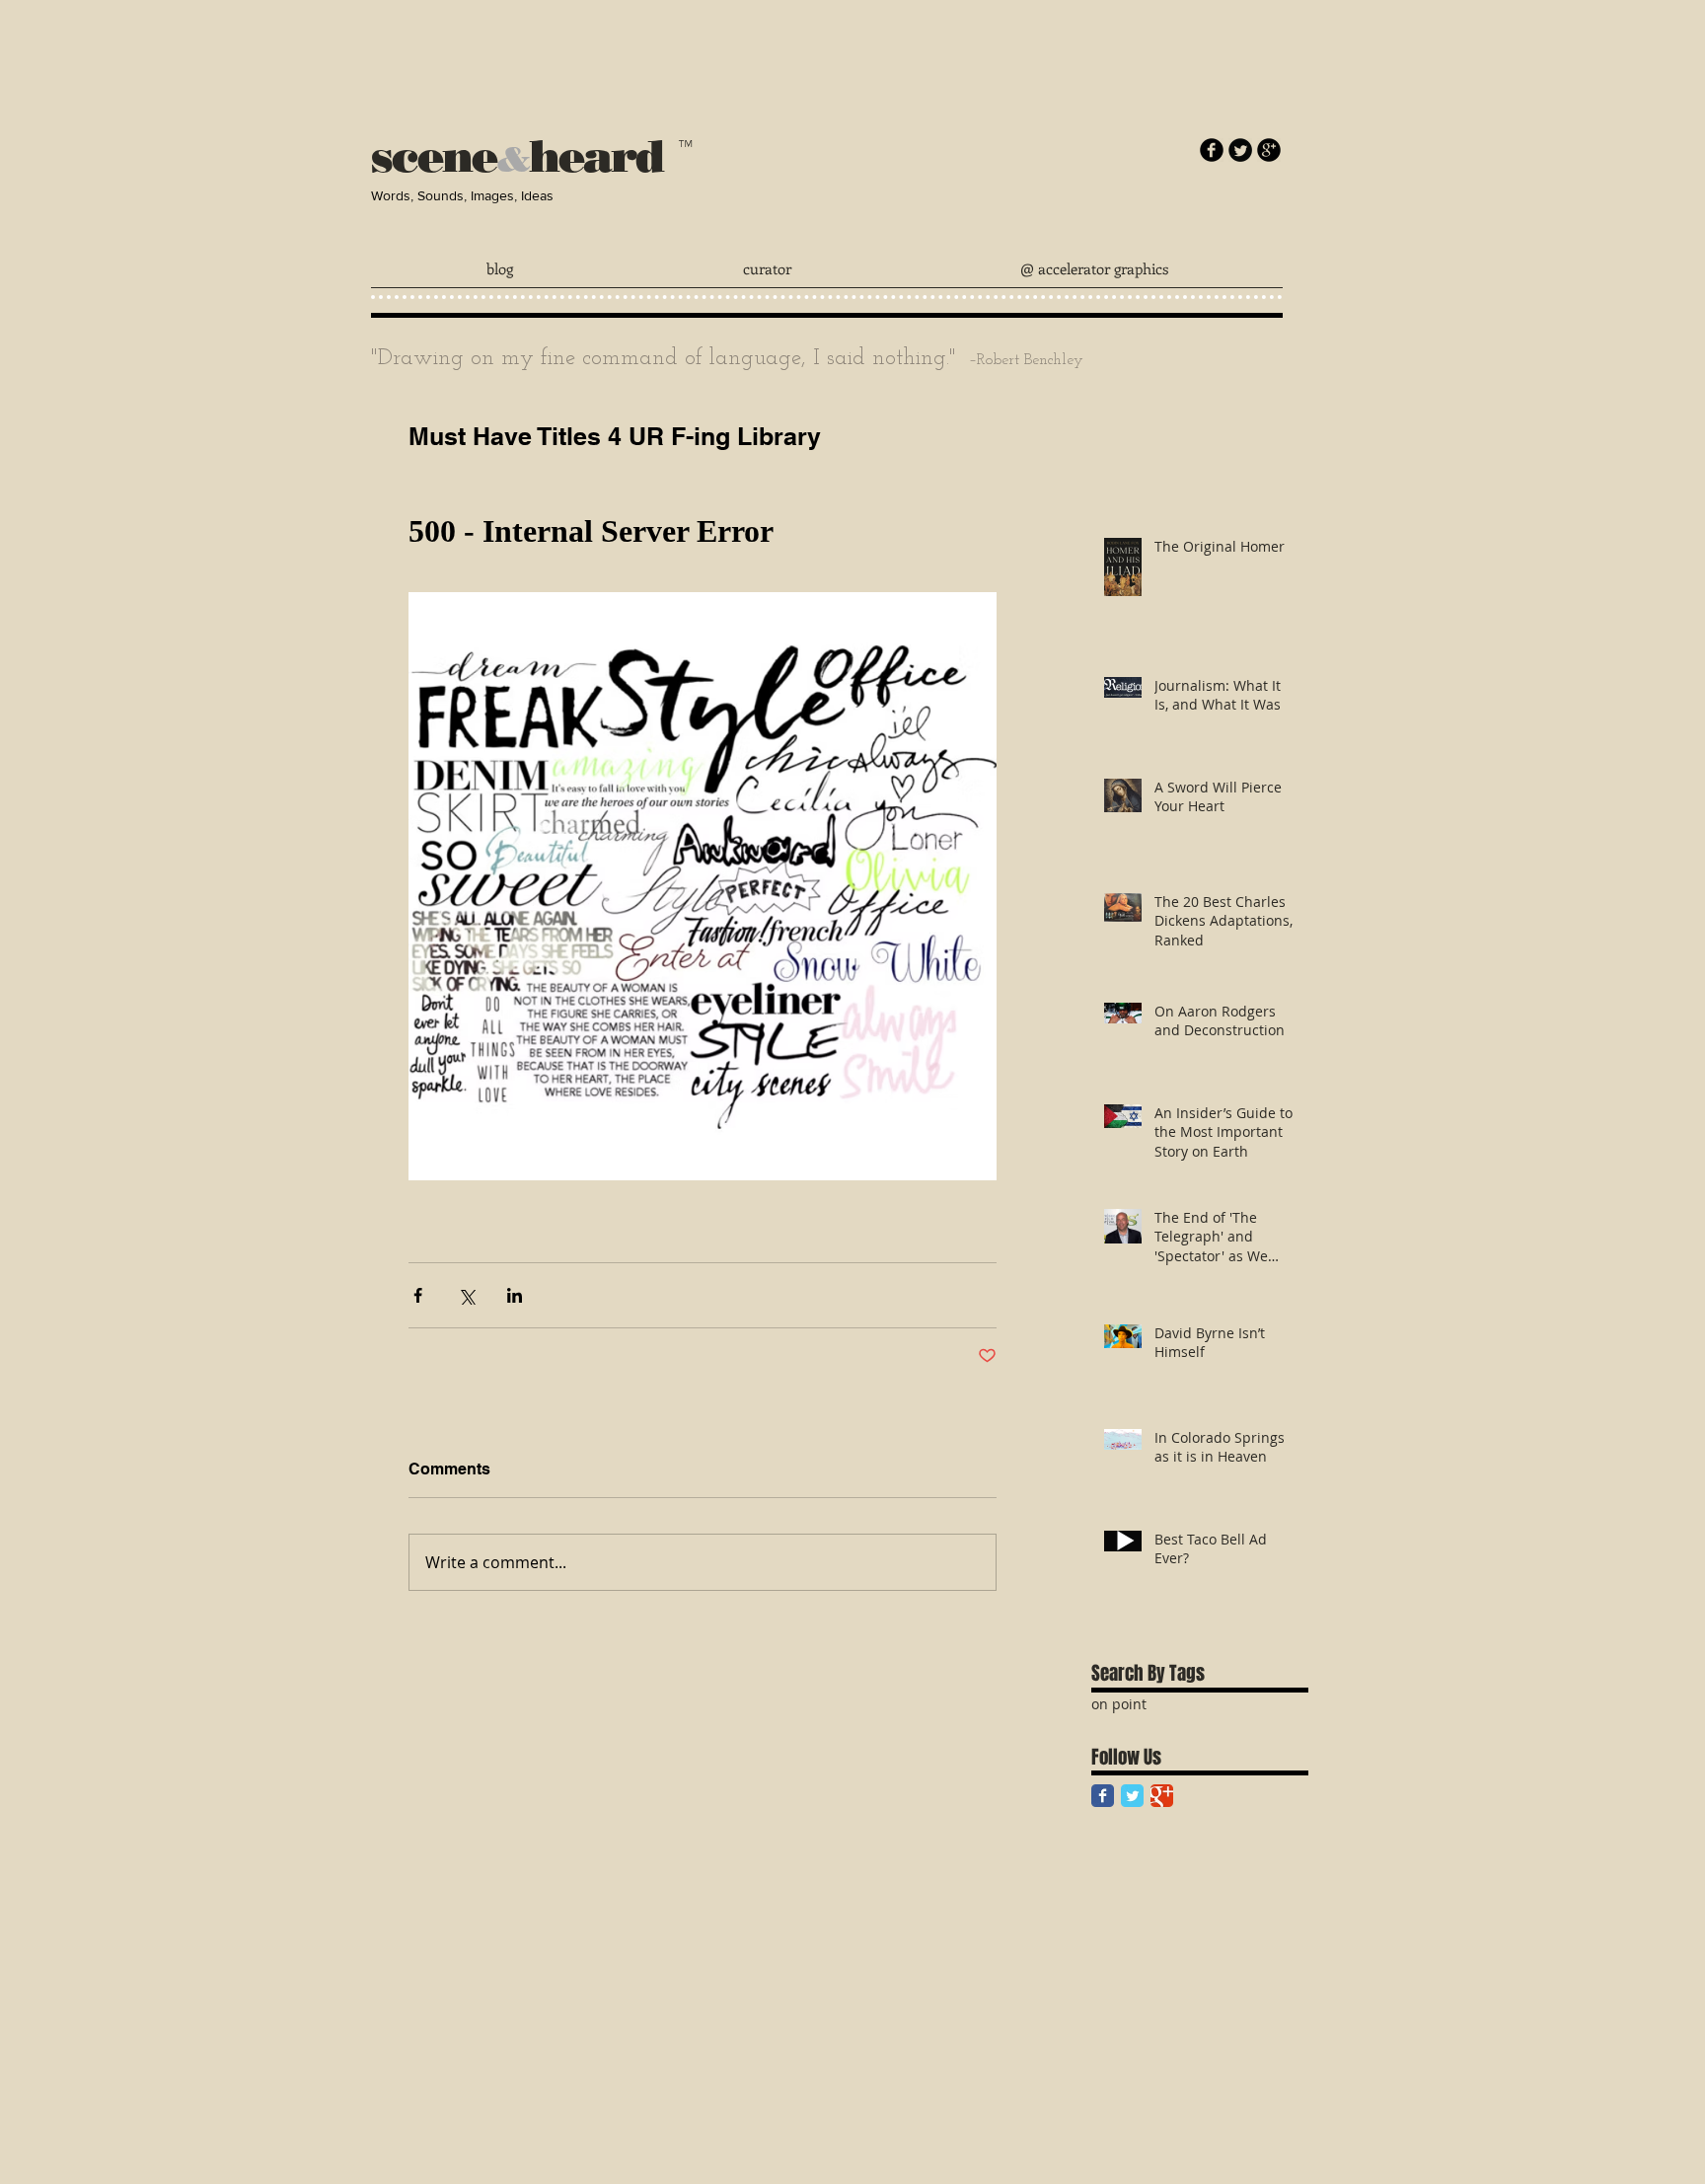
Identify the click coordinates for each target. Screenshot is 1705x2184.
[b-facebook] (1212, 150)
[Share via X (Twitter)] (466, 1295)
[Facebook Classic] (1103, 1796)
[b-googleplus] (1269, 150)
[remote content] (703, 532)
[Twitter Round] (1240, 150)
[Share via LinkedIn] (515, 1295)
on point (1119, 1704)
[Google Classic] (1162, 1796)
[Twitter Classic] (1132, 1796)
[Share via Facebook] (418, 1295)
